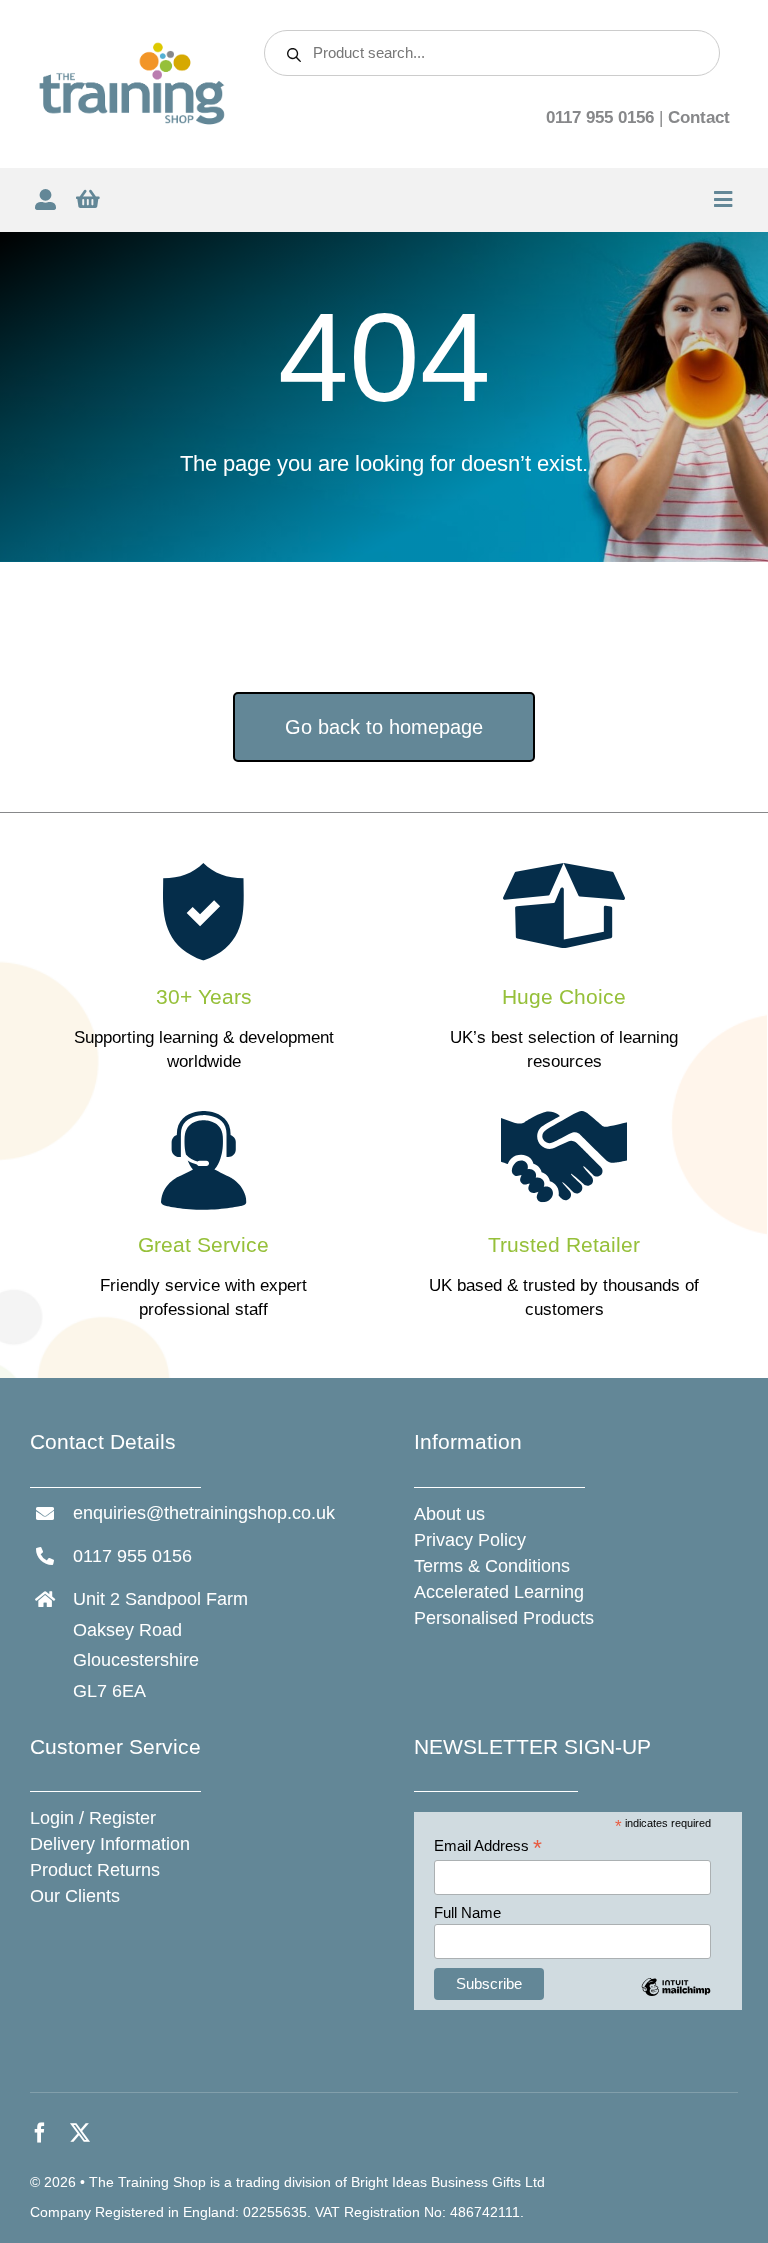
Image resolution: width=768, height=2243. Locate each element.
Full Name (467, 1912)
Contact (699, 117)
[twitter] (80, 2133)
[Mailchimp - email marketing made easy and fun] (675, 2001)
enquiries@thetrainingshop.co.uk (204, 1513)
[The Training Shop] (132, 49)
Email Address (488, 1846)
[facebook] (40, 2133)
